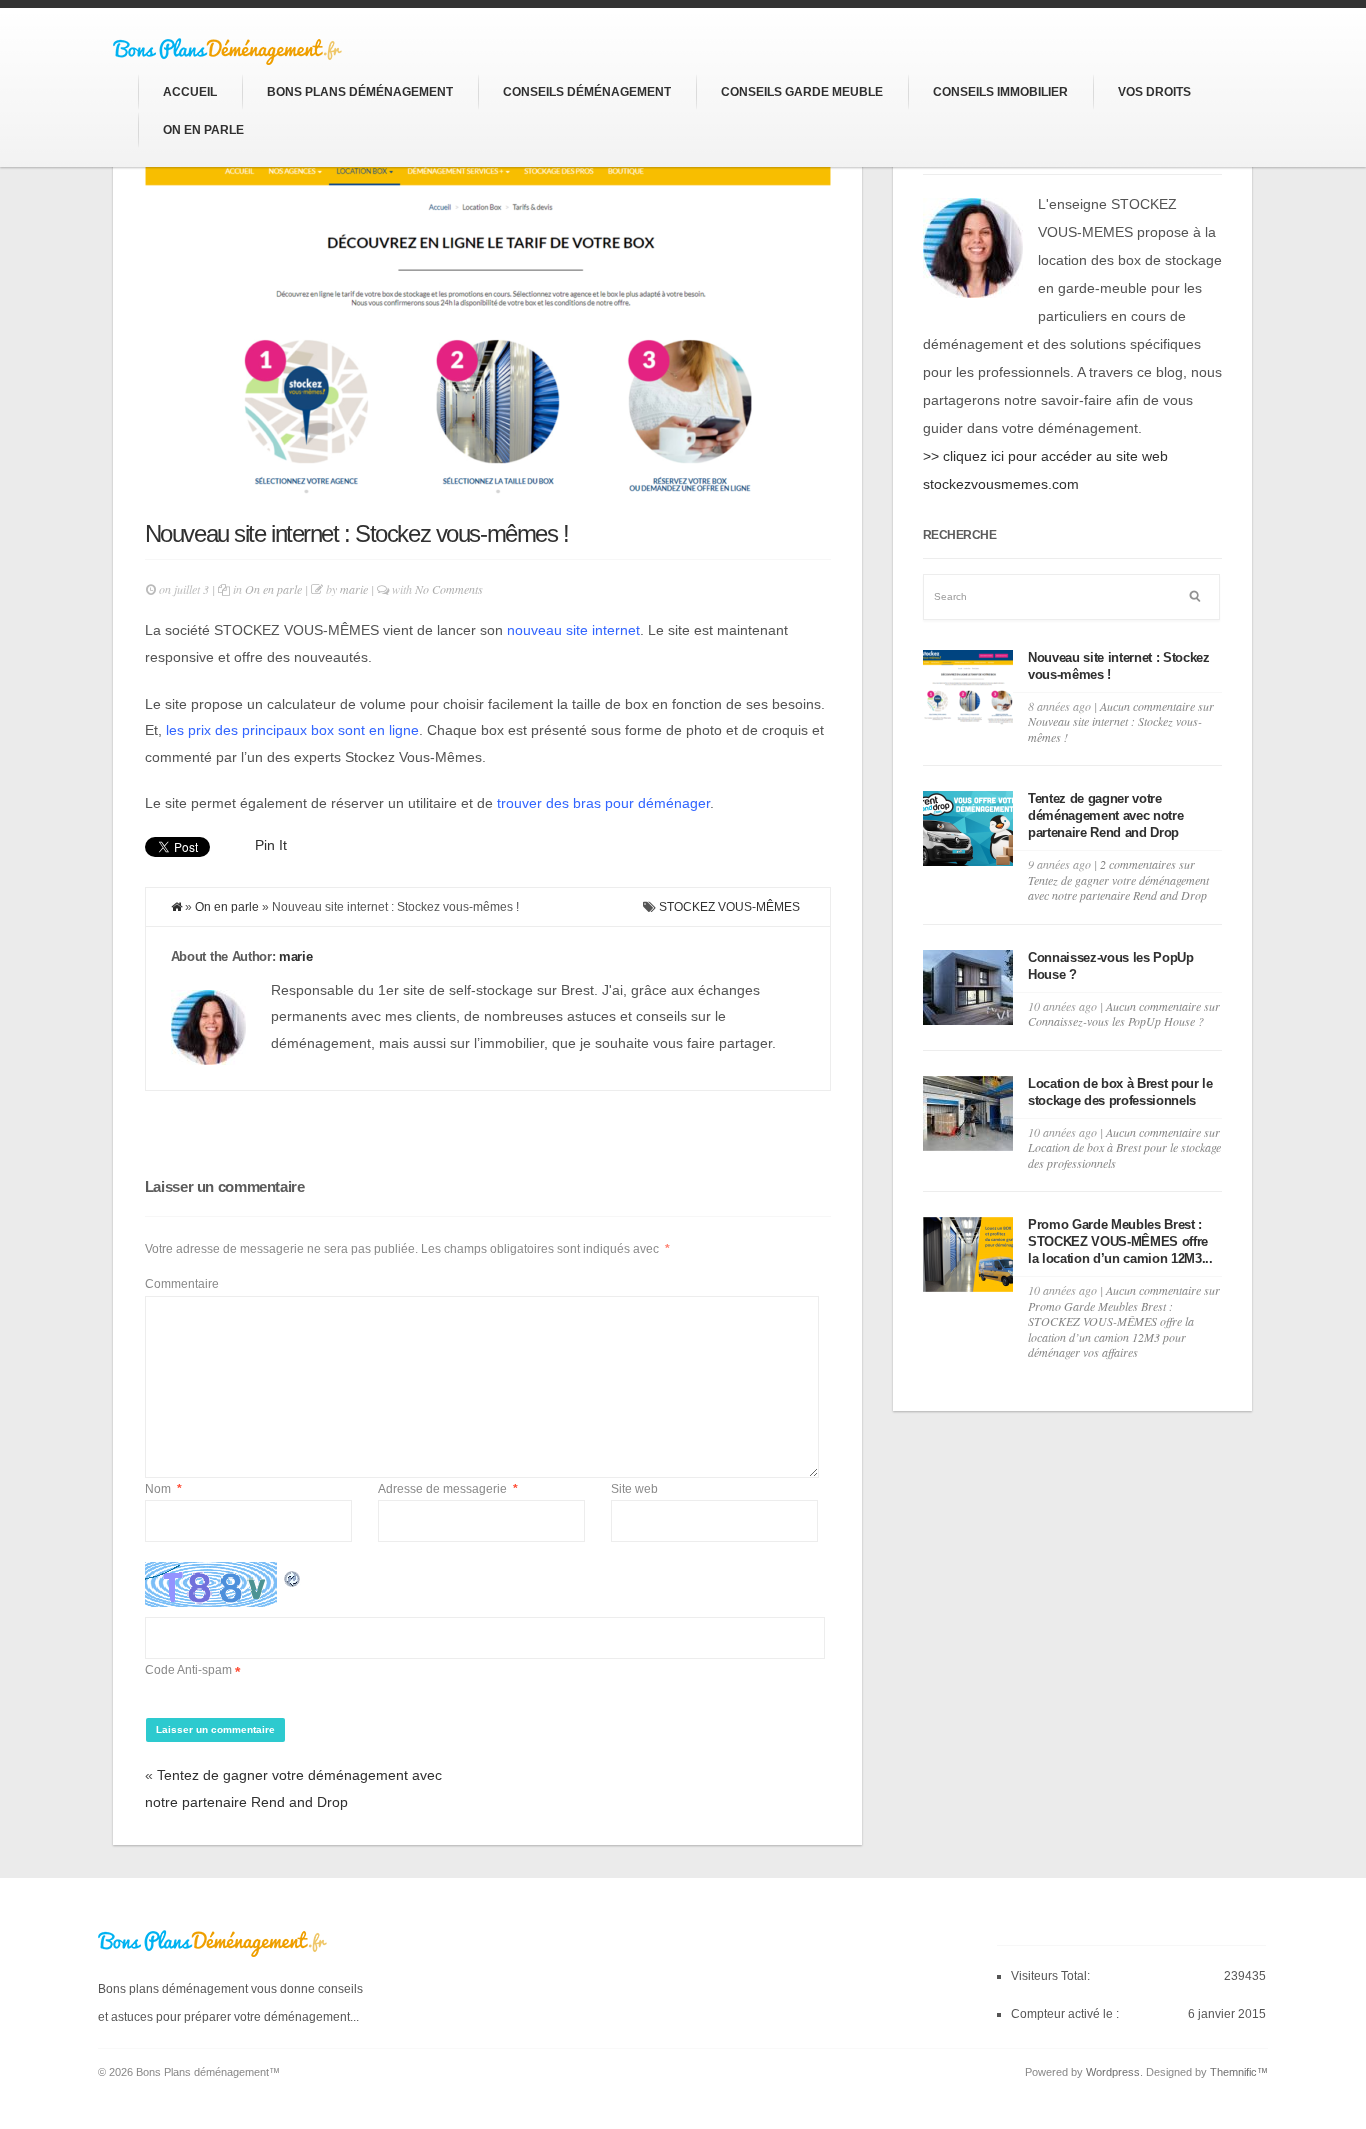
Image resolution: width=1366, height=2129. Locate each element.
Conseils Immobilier (1000, 92)
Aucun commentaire (1121, 721)
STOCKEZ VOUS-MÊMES (729, 907)
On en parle (203, 130)
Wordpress (1113, 2072)
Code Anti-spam (188, 1670)
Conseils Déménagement (587, 92)
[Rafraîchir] (293, 1575)
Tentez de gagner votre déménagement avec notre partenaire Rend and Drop (1106, 815)
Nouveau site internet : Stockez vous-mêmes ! (357, 533)
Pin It (271, 845)
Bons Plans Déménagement (360, 92)
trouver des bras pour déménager (603, 803)
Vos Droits (1154, 92)
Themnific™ (1239, 2072)
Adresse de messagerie (448, 1489)
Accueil (190, 92)
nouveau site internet (573, 630)
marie (354, 589)
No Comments (449, 589)
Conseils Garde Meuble (802, 92)
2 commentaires (1118, 879)
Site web (634, 1489)
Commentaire (182, 1284)
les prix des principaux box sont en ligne (292, 730)
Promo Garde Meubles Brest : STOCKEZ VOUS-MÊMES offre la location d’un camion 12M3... (1120, 1241)
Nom (163, 1489)
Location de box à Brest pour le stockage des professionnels (1120, 1092)
